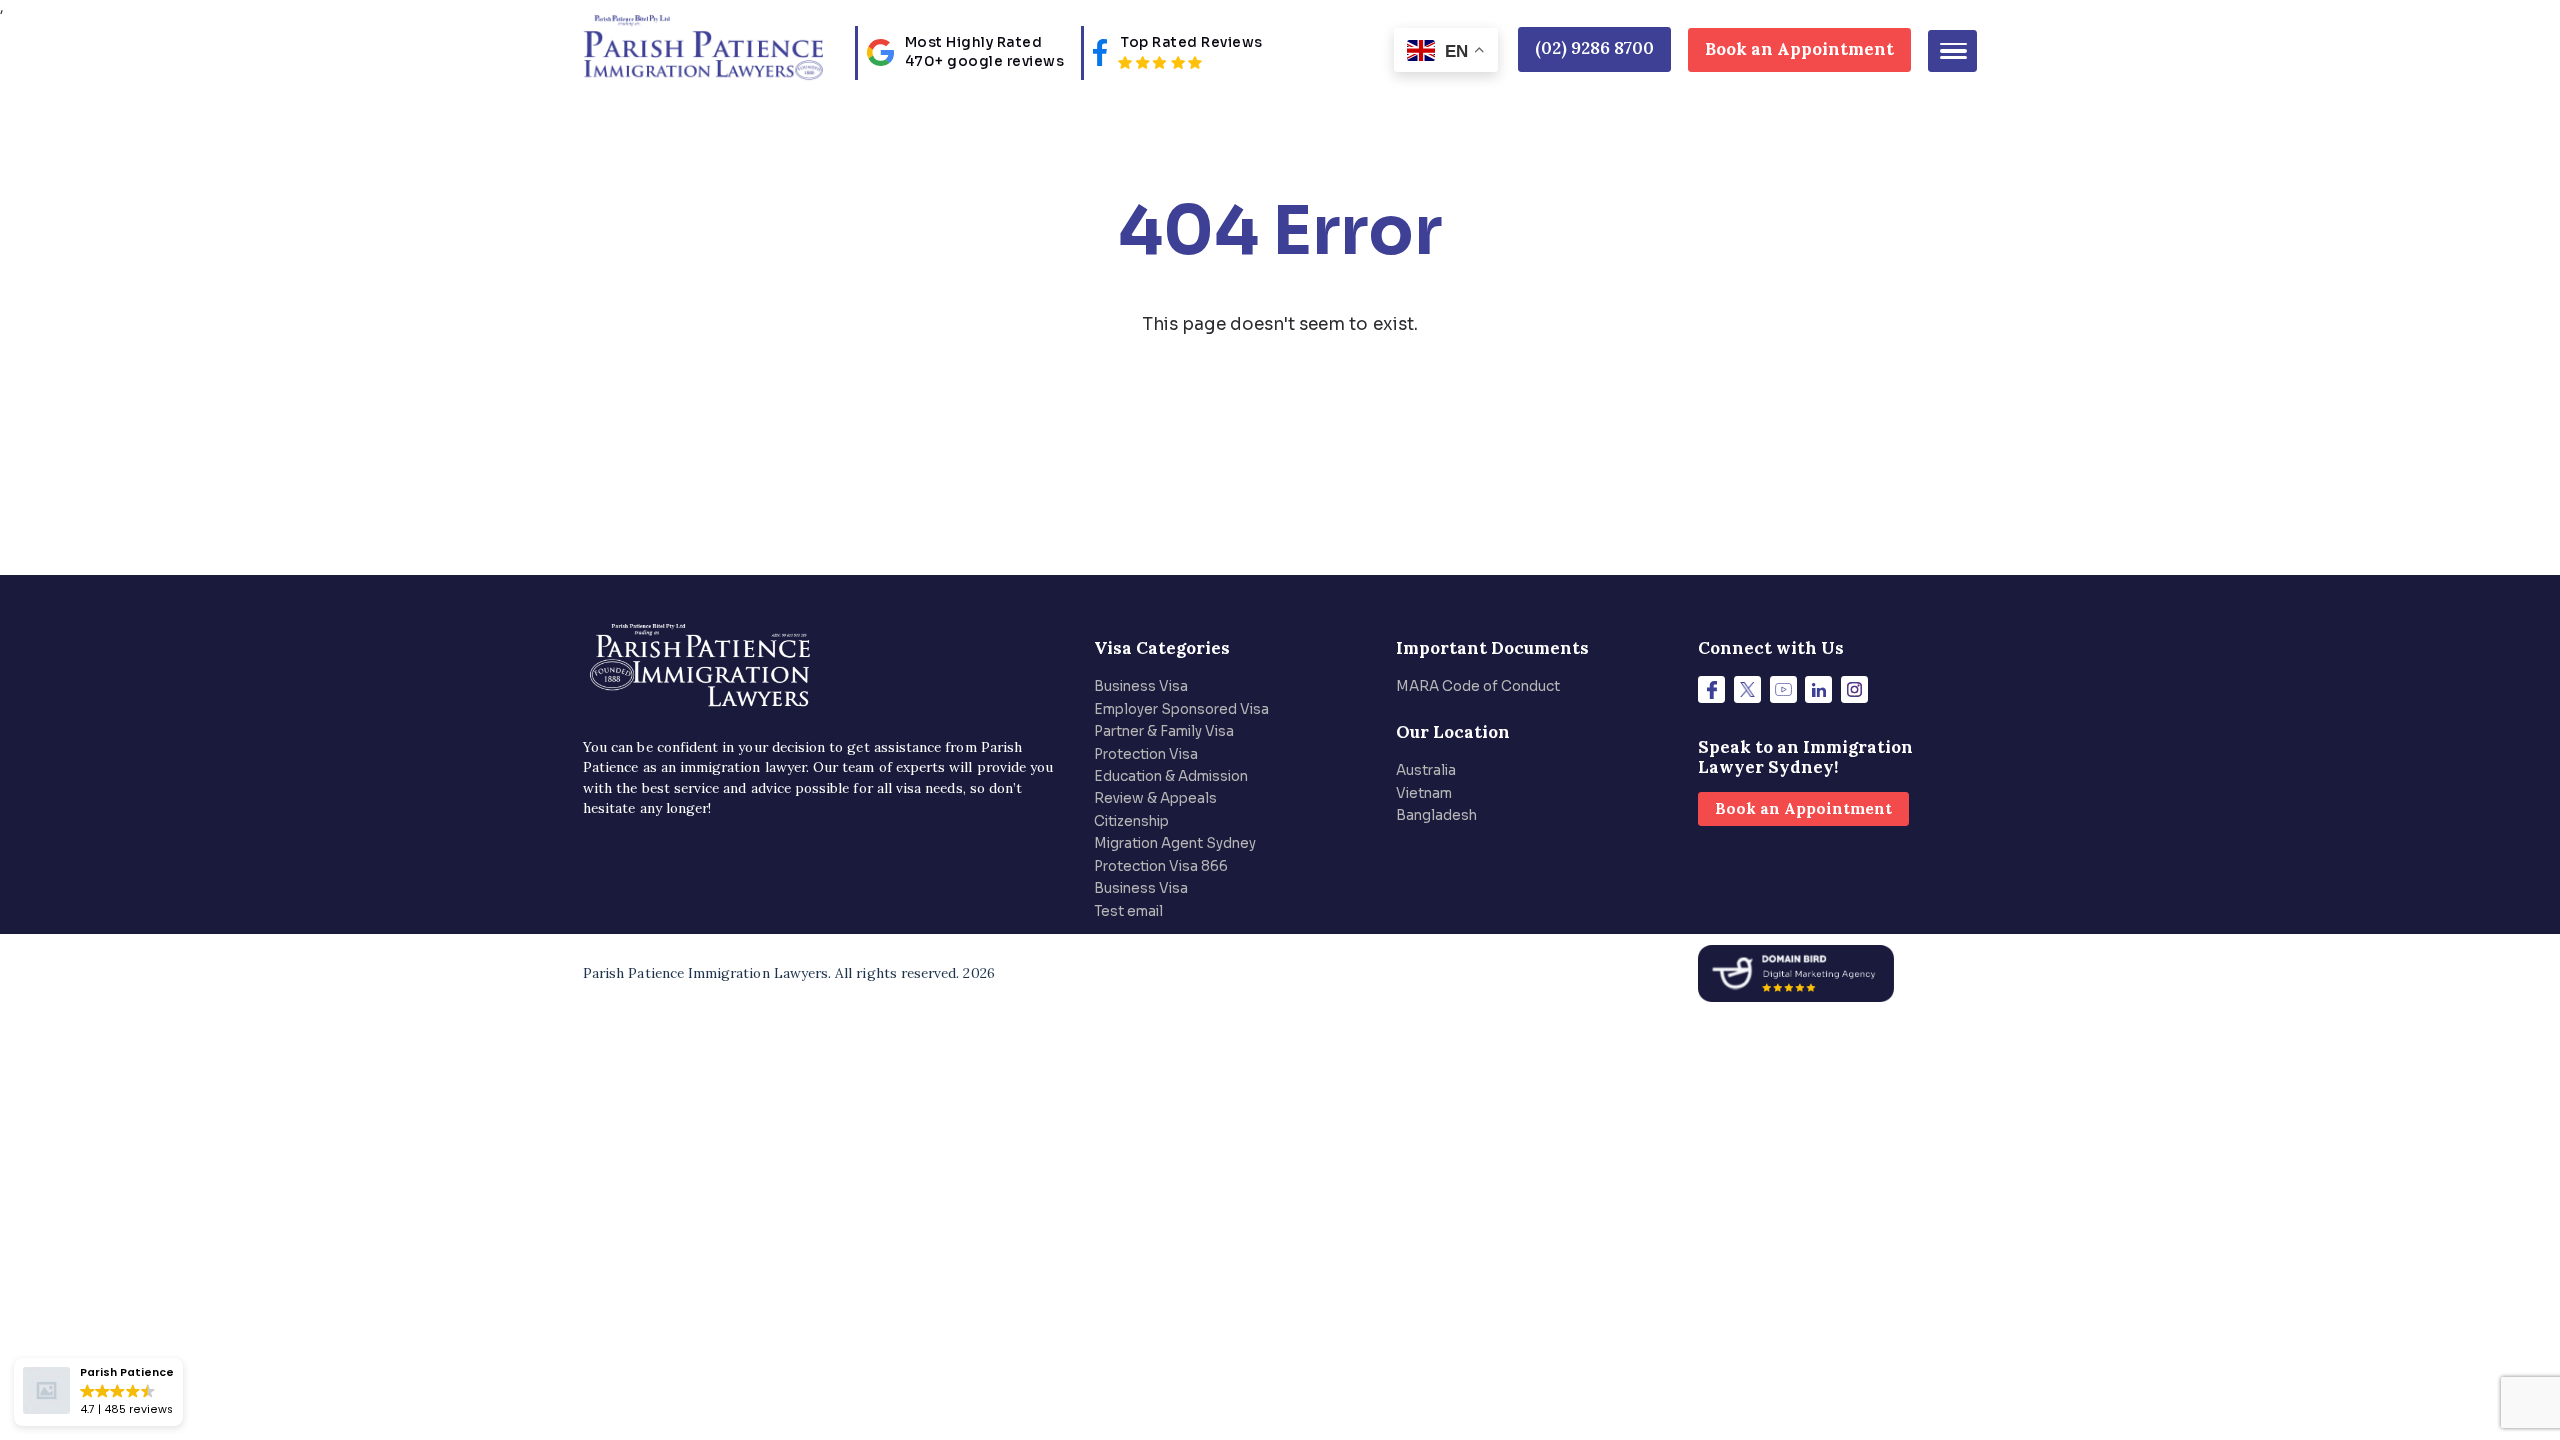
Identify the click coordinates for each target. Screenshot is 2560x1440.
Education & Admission (1171, 776)
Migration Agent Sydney (1175, 843)
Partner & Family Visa (1164, 731)
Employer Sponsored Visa (1181, 709)
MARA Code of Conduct (1478, 686)
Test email (1128, 911)
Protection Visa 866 (1161, 866)
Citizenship (1131, 821)
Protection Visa (1146, 754)
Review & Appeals (1155, 798)
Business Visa (1141, 686)
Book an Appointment (1799, 49)
